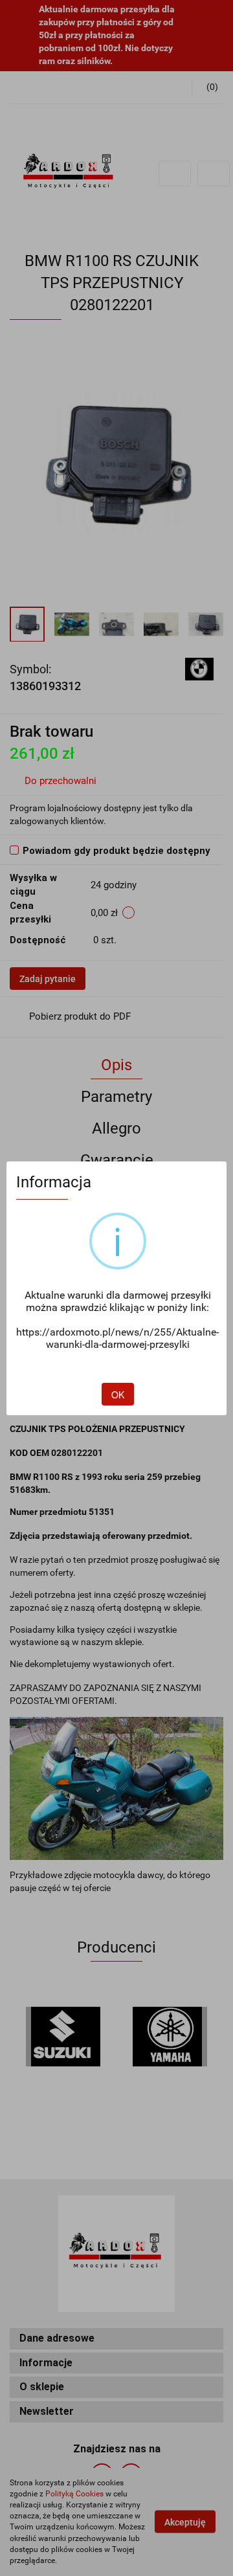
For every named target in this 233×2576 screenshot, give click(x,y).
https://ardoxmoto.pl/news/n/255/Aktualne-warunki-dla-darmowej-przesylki (117, 1338)
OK (118, 1394)
